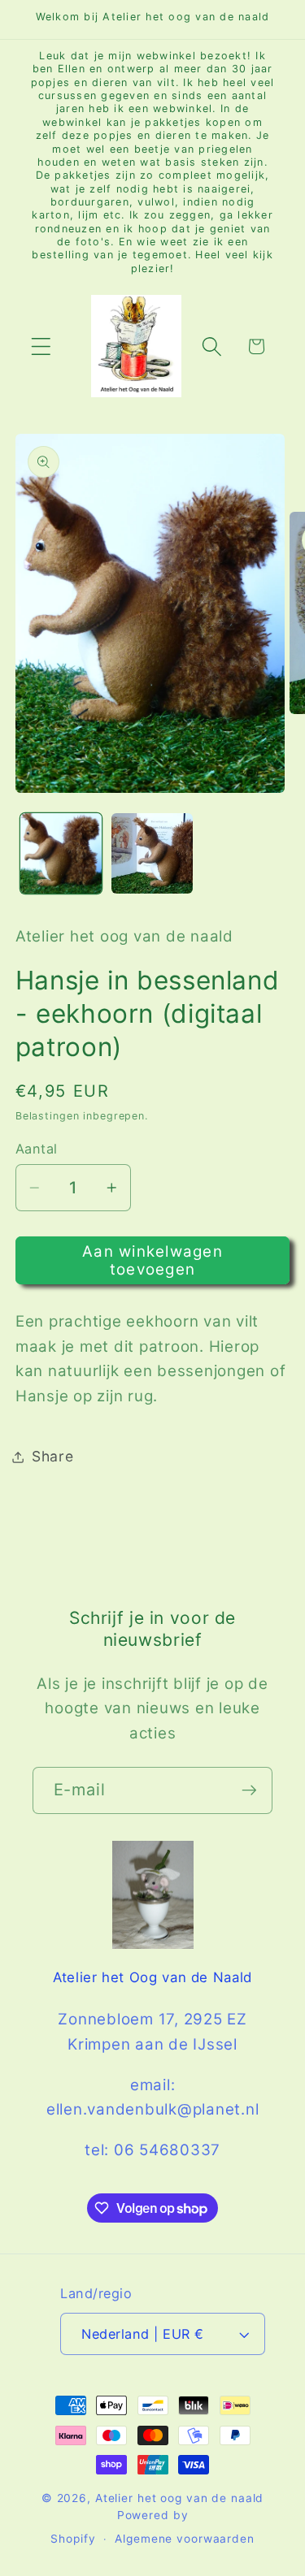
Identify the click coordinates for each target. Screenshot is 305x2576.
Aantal (37, 1149)
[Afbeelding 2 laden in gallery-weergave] (152, 854)
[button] (41, 346)
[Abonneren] (249, 1790)
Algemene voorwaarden (185, 2539)
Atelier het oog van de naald (180, 2498)
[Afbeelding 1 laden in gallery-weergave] (61, 854)
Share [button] (53, 1456)
